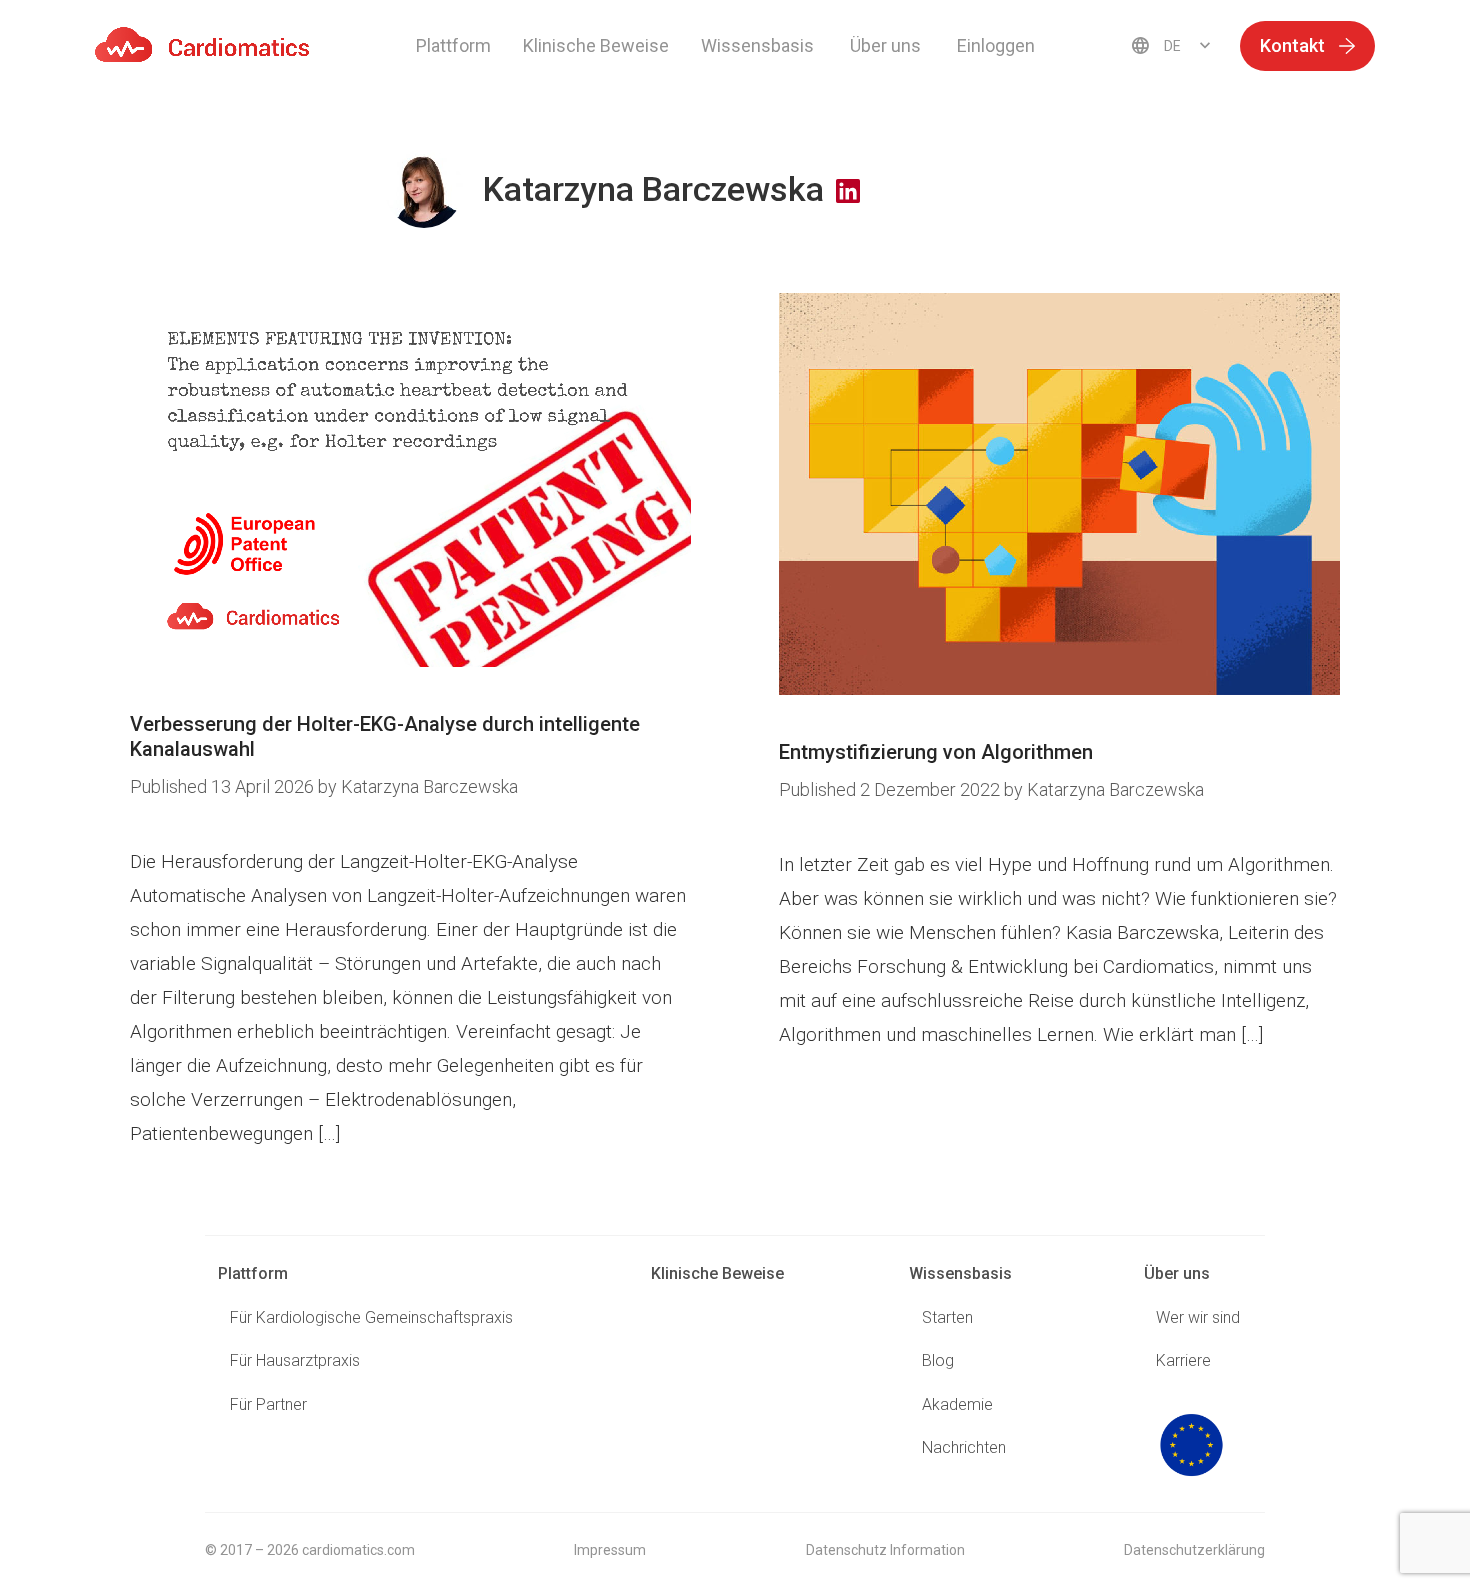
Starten (947, 1317)
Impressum (610, 1550)
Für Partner (268, 1404)
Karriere (1183, 1360)
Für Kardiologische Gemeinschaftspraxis (371, 1317)
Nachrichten (964, 1447)
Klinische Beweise (596, 45)
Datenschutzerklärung (1194, 1550)
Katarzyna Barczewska (429, 786)
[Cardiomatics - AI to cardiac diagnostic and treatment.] (202, 44)
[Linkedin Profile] (848, 192)
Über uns (1177, 1273)
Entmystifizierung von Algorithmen (936, 752)
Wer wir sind (1198, 1317)
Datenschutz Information (885, 1550)
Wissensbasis (960, 1273)
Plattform (453, 45)
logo (1191, 1445)
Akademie (957, 1404)
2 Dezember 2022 (891, 789)
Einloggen (996, 45)
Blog (938, 1360)
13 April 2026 (224, 786)
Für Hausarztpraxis (295, 1360)
